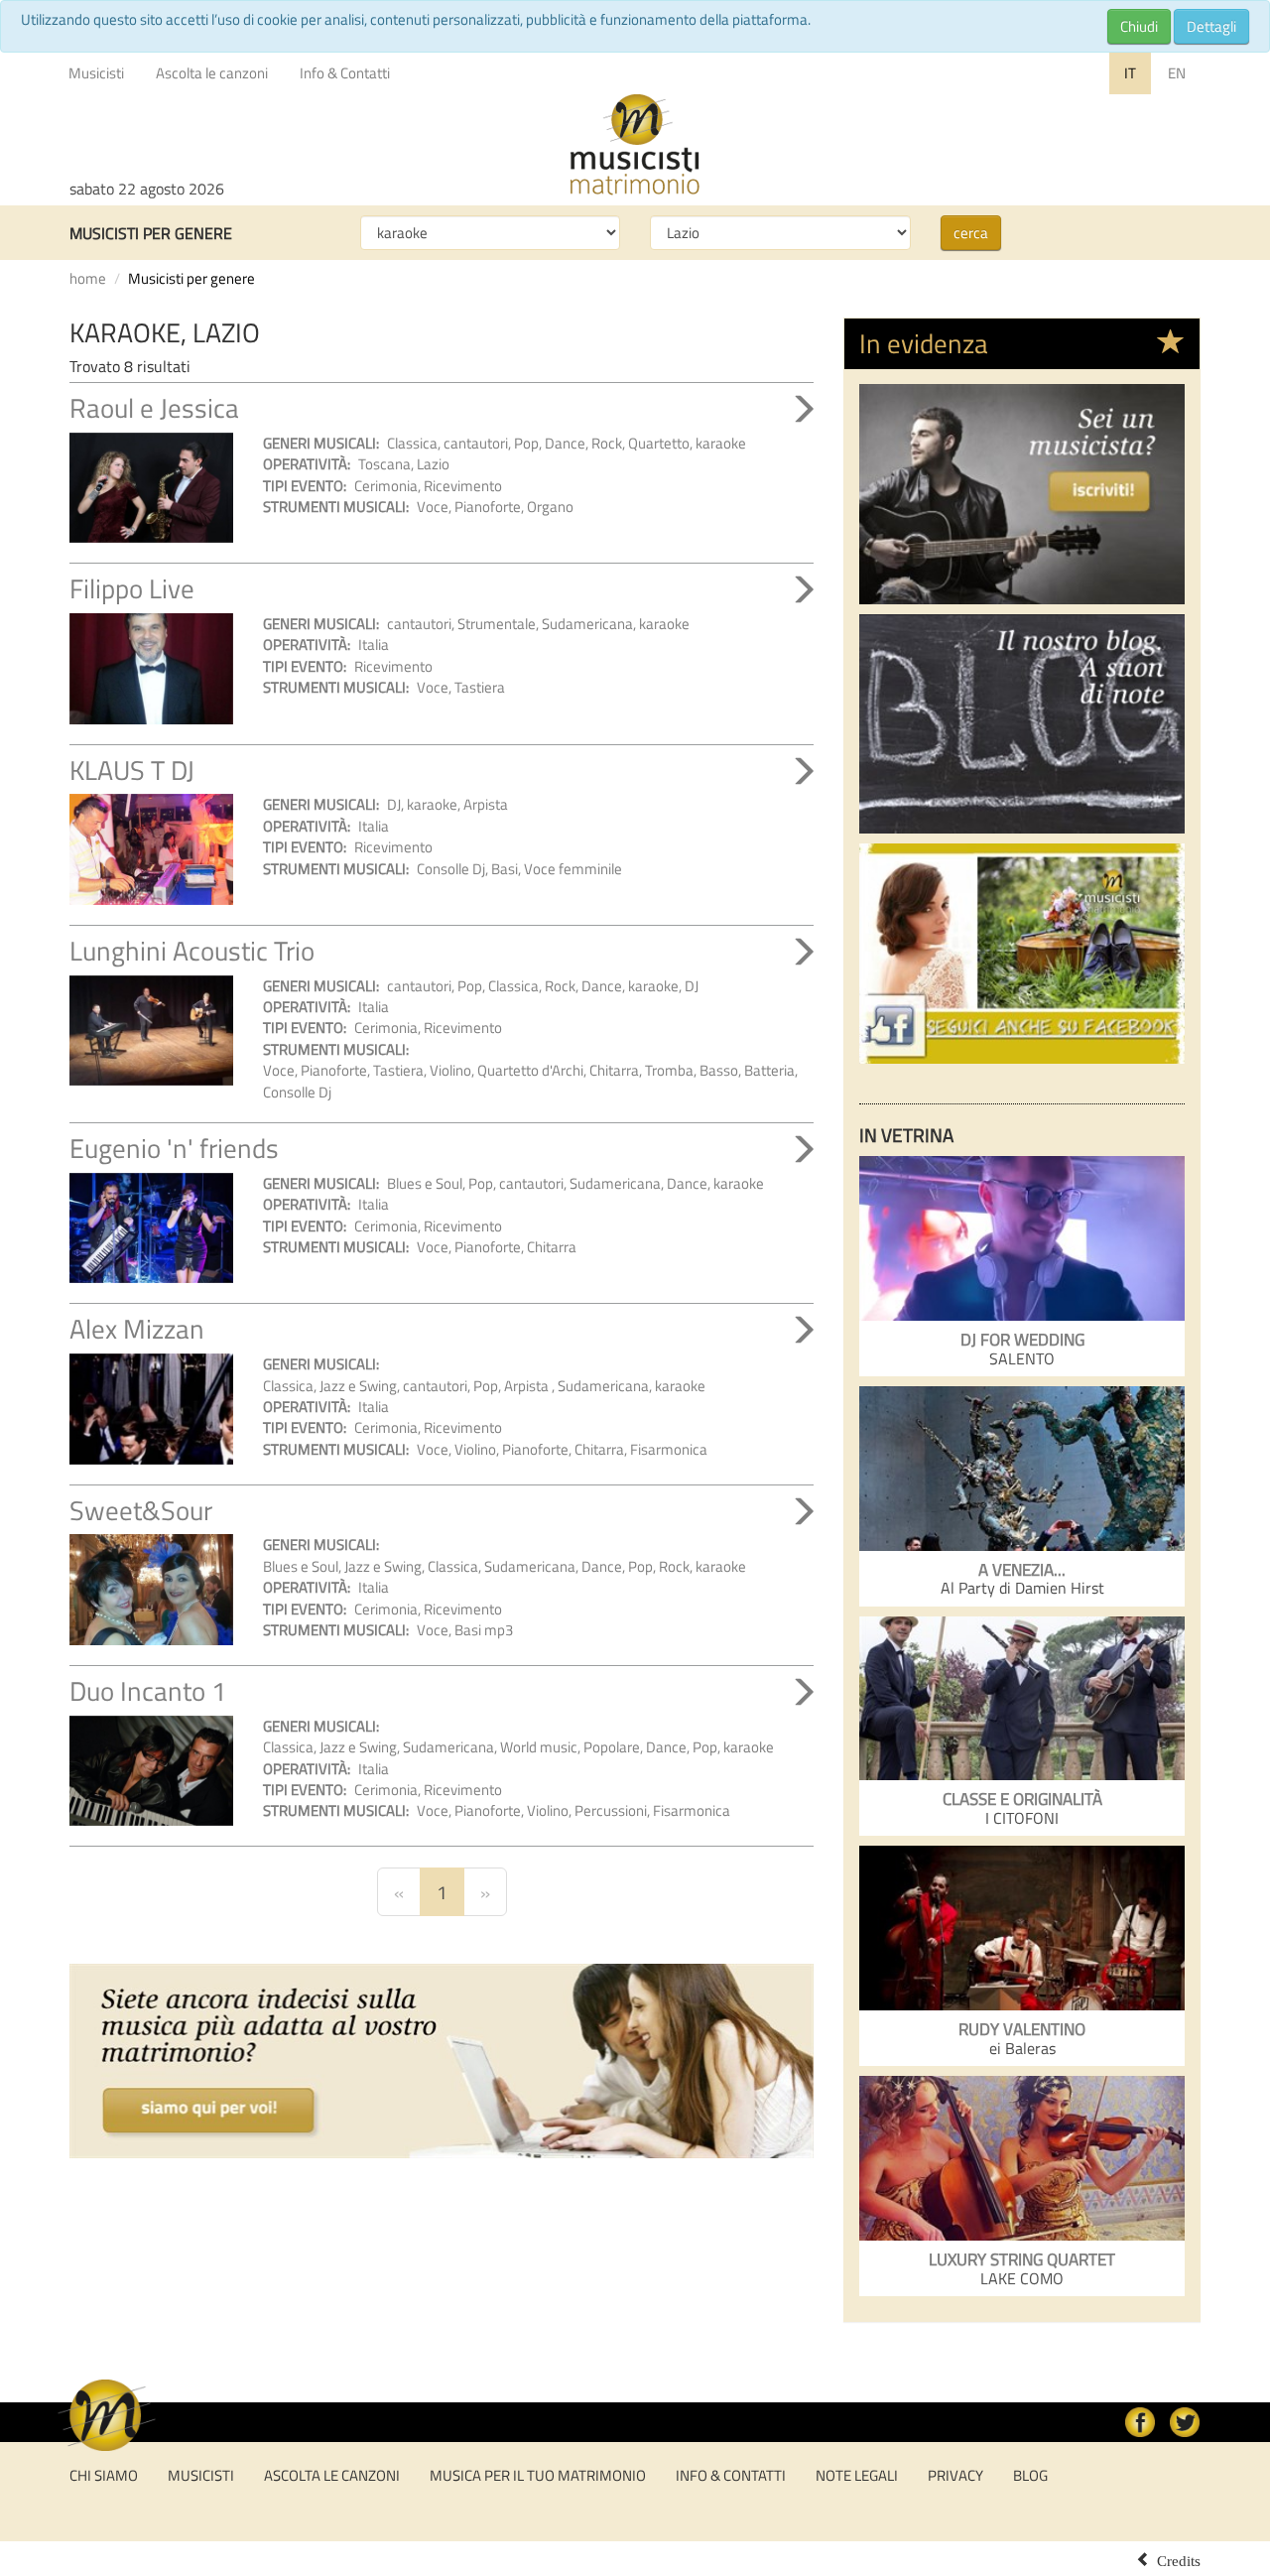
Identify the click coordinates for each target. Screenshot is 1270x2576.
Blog (1030, 2475)
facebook (1140, 2422)
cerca (971, 233)
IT (1130, 73)
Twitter (1185, 2422)
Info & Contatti (345, 73)
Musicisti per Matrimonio (635, 145)
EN (1177, 73)
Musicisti (96, 73)
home (88, 278)
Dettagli (1211, 26)
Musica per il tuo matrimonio (538, 2475)
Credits (1179, 2559)
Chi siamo (104, 2475)
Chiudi (1139, 26)
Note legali (857, 2475)
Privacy (955, 2475)
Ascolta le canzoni (212, 73)
